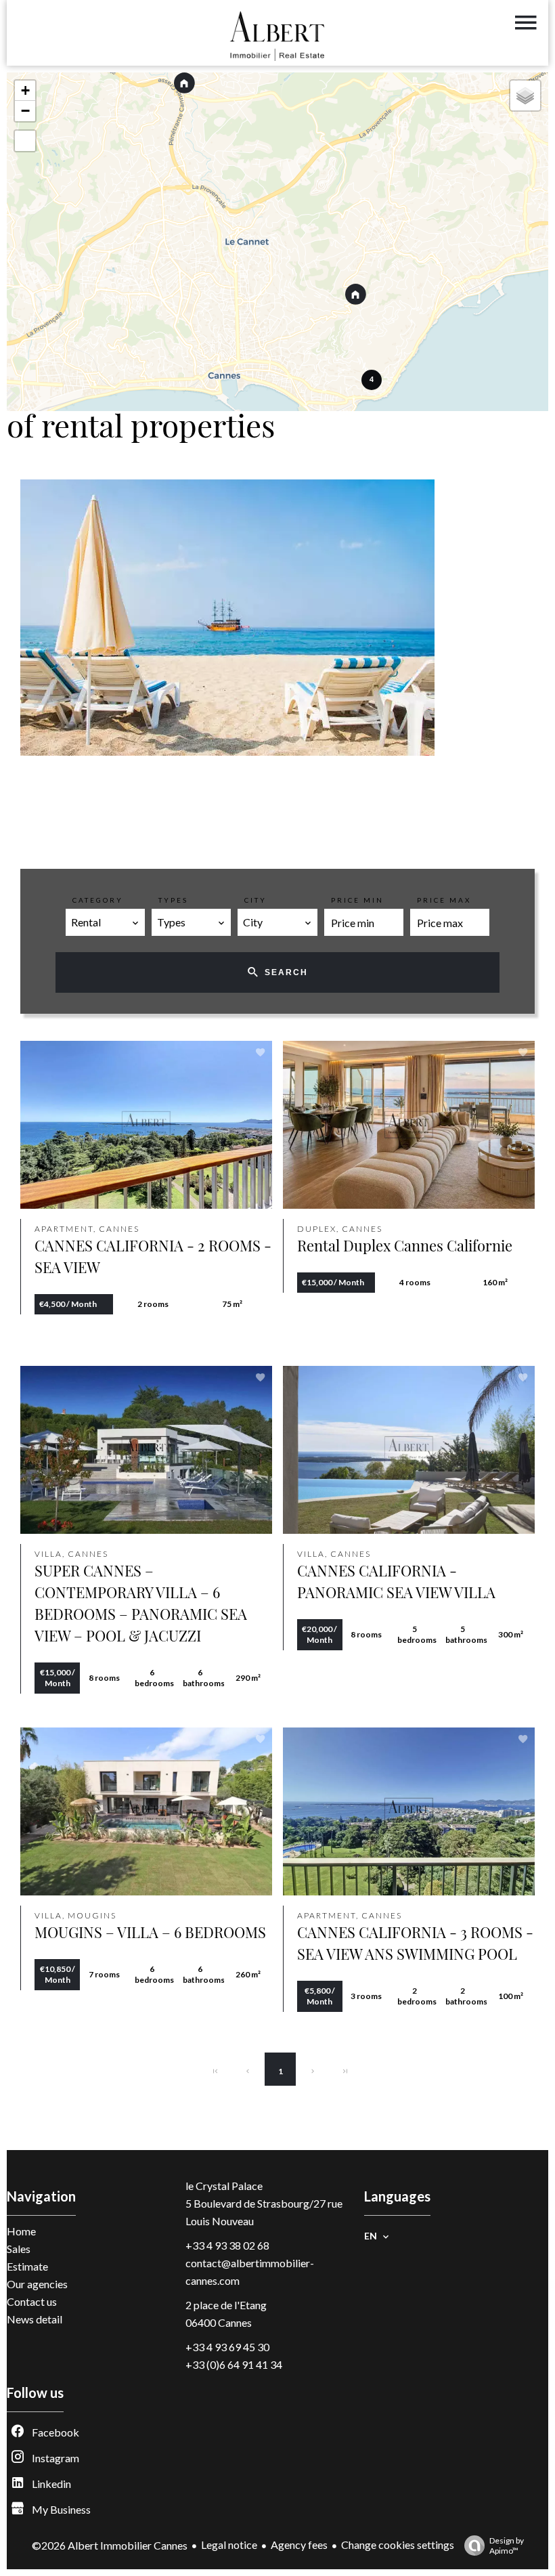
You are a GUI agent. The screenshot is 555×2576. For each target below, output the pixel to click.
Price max (444, 900)
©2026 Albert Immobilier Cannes (110, 2545)
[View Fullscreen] (25, 141)
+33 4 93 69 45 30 (227, 2347)
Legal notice (229, 2545)
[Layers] (525, 95)
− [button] (25, 111)
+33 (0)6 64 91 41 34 (234, 2364)
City (256, 900)
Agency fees (299, 2545)
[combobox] (105, 922)
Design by (507, 2546)
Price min (357, 900)
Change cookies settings (398, 2545)
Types (173, 900)
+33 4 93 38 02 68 (227, 2245)
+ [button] (25, 90)
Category (98, 900)
